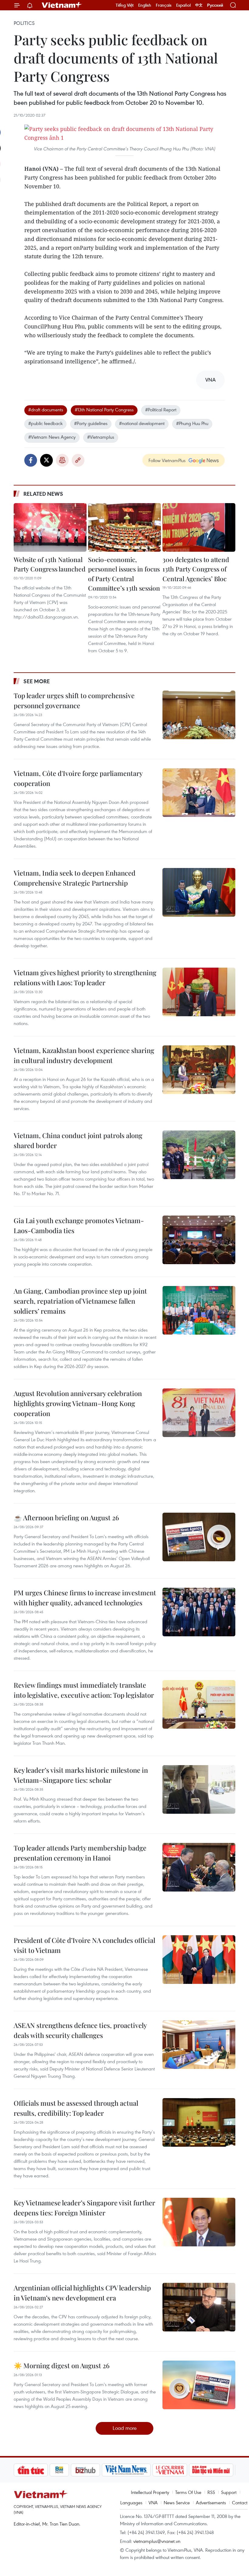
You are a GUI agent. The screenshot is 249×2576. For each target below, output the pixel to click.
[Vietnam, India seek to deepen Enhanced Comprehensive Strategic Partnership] (199, 892)
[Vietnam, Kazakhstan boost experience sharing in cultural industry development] (199, 1070)
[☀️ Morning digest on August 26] (199, 2385)
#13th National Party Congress (104, 410)
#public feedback (45, 423)
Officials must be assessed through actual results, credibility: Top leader (76, 2108)
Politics (24, 23)
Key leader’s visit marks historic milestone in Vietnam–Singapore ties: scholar (81, 1775)
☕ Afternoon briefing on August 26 (66, 1518)
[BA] (220, 2470)
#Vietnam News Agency (52, 437)
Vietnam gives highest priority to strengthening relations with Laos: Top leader (85, 978)
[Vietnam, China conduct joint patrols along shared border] (199, 1155)
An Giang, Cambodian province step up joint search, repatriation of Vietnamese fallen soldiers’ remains (80, 1301)
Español (183, 5)
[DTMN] (176, 2470)
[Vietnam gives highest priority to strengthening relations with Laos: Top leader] (199, 992)
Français (164, 5)
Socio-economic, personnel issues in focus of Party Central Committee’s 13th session (124, 574)
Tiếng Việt (125, 5)
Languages (131, 2502)
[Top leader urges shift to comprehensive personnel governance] (199, 715)
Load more (125, 2428)
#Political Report (161, 410)
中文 (199, 5)
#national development (142, 423)
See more (37, 681)
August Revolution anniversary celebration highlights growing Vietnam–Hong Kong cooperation (78, 1403)
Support (229, 2492)
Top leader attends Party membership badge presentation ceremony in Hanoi (80, 1853)
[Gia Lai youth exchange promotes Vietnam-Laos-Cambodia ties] (199, 1240)
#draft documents (46, 410)
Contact (240, 2502)
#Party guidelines (91, 423)
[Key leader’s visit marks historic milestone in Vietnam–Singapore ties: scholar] (199, 1789)
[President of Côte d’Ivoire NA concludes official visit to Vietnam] (199, 1960)
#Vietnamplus (101, 437)
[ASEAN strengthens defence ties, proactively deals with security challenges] (199, 2045)
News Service (177, 2502)
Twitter (46, 460)
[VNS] (91, 2470)
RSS (211, 2492)
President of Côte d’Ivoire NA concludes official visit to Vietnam (84, 1945)
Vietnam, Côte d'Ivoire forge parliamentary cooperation (78, 778)
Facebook (31, 460)
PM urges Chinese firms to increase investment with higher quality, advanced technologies (85, 1598)
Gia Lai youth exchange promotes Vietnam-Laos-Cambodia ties (79, 1225)
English (145, 5)
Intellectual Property (150, 2492)
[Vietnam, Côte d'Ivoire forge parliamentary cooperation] (199, 793)
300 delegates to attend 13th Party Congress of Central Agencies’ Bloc (196, 569)
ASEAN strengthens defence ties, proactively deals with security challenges (80, 2030)
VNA (153, 2502)
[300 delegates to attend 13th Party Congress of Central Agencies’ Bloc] (199, 527)
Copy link (78, 460)
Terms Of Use (188, 2492)
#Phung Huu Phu (192, 423)
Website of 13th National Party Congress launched (49, 564)
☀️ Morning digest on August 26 (62, 2365)
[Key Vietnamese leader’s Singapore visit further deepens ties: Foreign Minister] (199, 2222)
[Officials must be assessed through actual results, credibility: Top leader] (199, 2122)
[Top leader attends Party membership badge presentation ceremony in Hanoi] (199, 1867)
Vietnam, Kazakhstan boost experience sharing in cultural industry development (84, 1055)
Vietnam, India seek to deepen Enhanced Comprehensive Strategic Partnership (75, 878)
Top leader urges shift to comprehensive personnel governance (74, 700)
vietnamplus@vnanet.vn (157, 2541)
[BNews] (24, 2470)
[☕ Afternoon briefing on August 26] (199, 1537)
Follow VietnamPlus (167, 460)
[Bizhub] (50, 2470)
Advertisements (211, 2502)
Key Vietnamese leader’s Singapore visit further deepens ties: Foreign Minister (84, 2208)
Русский (215, 5)
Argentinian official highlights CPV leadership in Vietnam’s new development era (82, 2293)
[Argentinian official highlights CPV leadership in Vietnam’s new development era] (199, 2307)
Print (62, 460)
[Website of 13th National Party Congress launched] (50, 527)
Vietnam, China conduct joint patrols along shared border (78, 1140)
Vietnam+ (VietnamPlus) (62, 5)
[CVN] (134, 2470)
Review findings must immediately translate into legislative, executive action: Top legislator (84, 1690)
